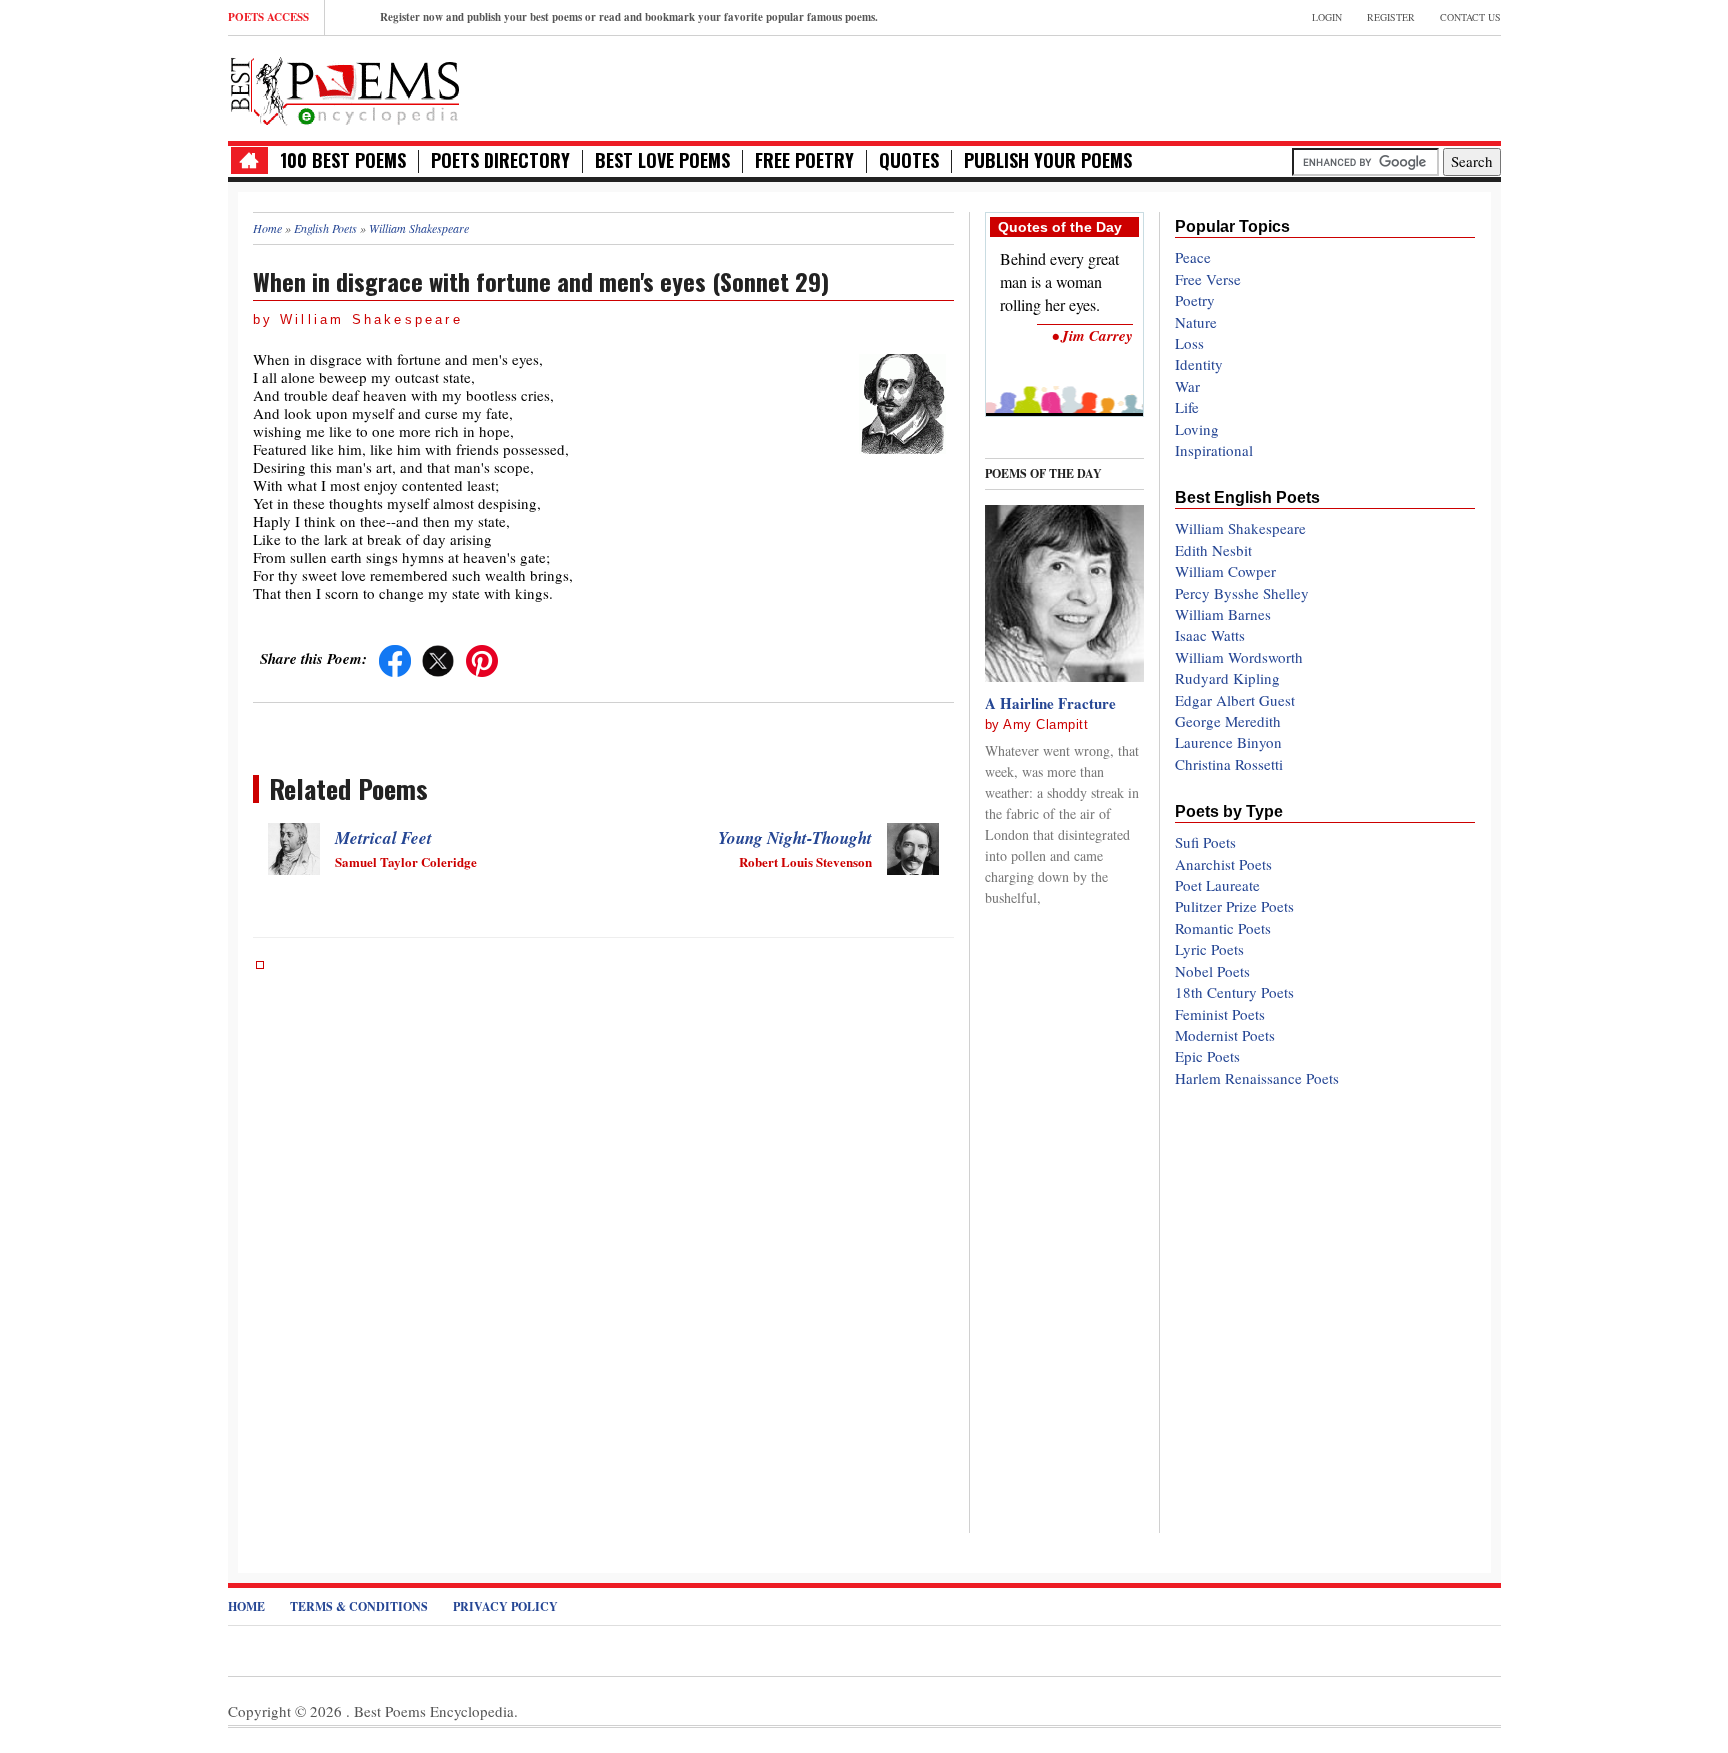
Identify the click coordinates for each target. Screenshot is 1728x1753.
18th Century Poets (1234, 992)
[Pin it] (482, 658)
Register (1391, 17)
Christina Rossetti (1229, 764)
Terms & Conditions (359, 1606)
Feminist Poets (1220, 1014)
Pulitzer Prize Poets (1234, 906)
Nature (1196, 322)
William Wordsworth (1239, 657)
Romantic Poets (1223, 928)
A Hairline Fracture (1050, 703)
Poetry (1195, 300)
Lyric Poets (1209, 949)
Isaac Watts (1210, 635)
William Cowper (1225, 571)
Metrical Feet (383, 838)
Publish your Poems (1048, 160)
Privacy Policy (505, 1606)
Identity (1199, 364)
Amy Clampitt (1045, 724)
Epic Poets (1207, 1056)
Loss (1189, 343)
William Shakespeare (1240, 528)
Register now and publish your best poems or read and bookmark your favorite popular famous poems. (629, 17)
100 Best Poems (343, 160)
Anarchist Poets (1223, 864)
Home (246, 1606)
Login (1327, 17)
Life (1187, 407)
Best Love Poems (662, 160)
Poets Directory (500, 160)
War (1187, 386)
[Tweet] (438, 658)
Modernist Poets (1225, 1035)
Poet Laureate (1217, 885)
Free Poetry (804, 160)
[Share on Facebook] (395, 658)
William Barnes (1223, 614)
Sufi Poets (1205, 842)
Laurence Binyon (1228, 742)
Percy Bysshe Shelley (1242, 593)
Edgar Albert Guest (1235, 700)
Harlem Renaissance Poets (1257, 1078)
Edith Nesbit (1213, 550)
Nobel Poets (1212, 971)
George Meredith (1228, 721)
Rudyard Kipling (1227, 678)
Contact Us (1470, 17)
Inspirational (1214, 450)
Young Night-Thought (795, 838)
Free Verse (1208, 279)
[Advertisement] (1267, 86)
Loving (1197, 429)
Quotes (909, 160)
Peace (1193, 257)
